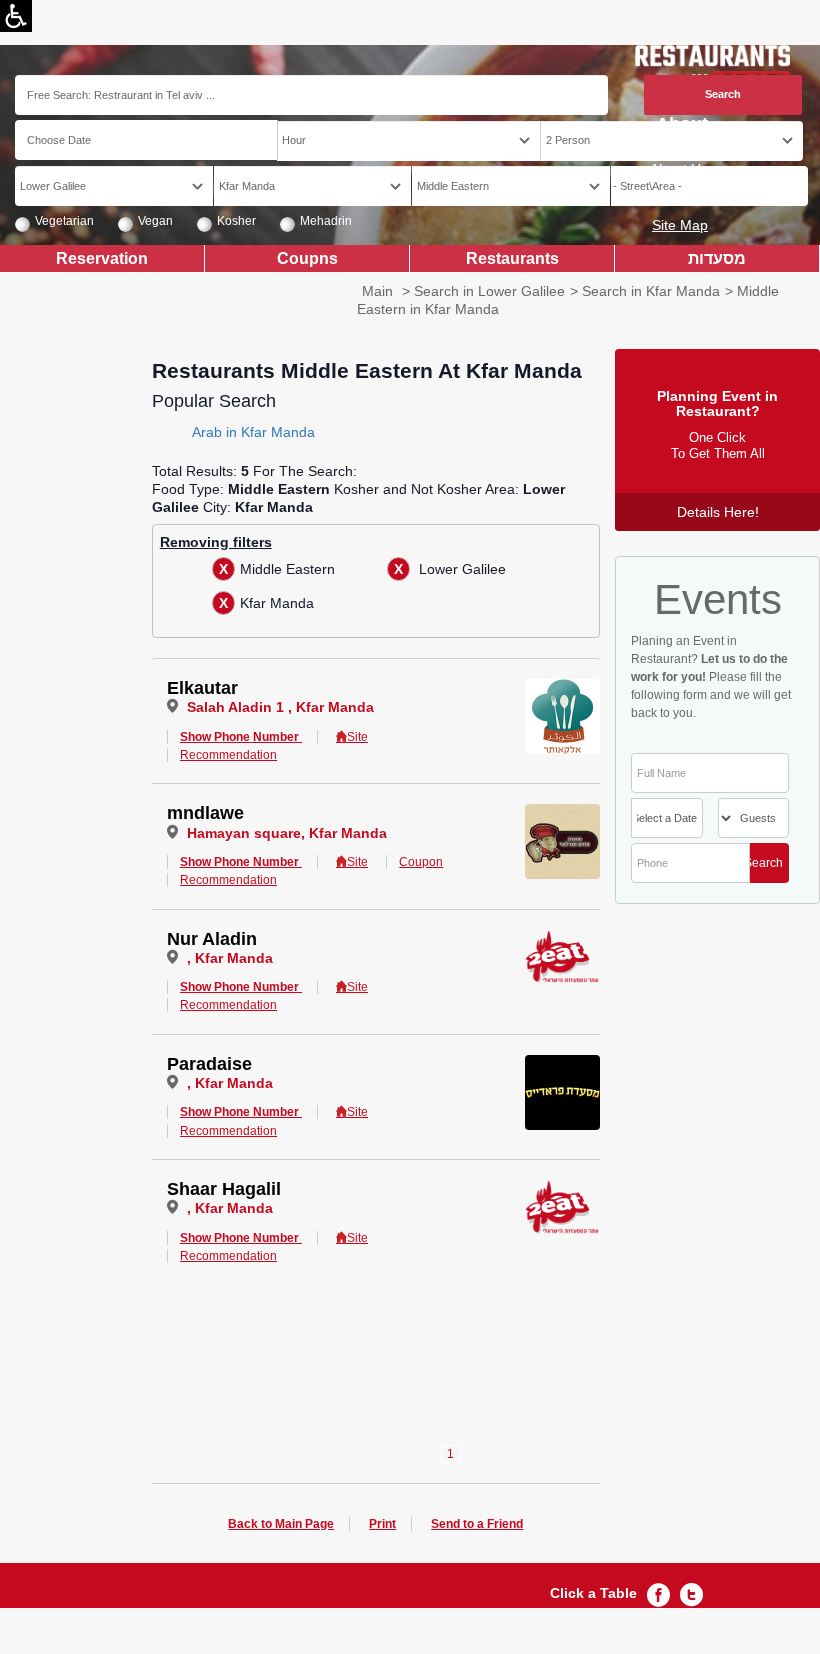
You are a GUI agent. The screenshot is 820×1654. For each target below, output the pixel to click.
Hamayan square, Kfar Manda (287, 833)
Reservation (102, 258)
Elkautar (202, 688)
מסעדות (717, 258)
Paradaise (209, 1064)
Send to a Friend (477, 1524)
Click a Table (593, 1593)
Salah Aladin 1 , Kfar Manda (280, 707)
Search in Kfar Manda (651, 291)
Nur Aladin (212, 939)
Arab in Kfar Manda (253, 432)
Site (357, 737)
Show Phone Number (239, 737)
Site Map (680, 225)
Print (382, 1524)
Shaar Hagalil (224, 1189)
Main (377, 291)
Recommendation (228, 755)
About (682, 124)
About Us (679, 169)
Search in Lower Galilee (489, 291)
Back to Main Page (281, 1524)
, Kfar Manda (230, 958)
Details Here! (718, 512)
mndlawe (205, 813)
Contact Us (673, 197)
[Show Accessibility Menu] (16, 16)
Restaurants (512, 258)
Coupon (421, 862)
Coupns (307, 258)
